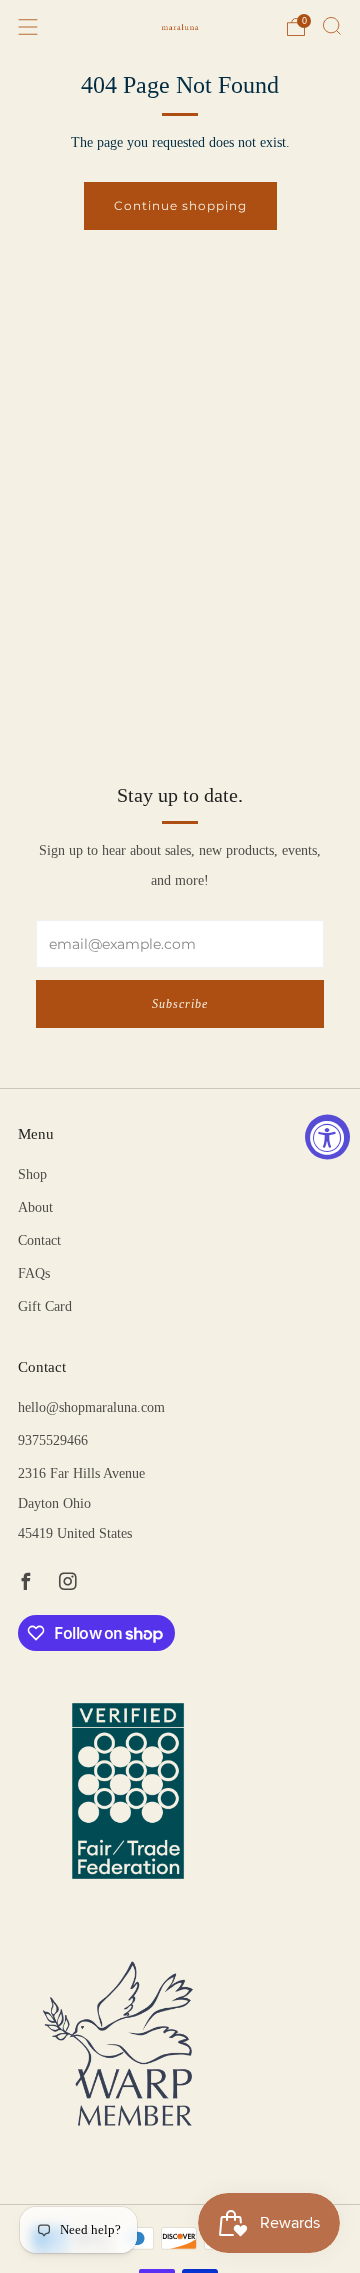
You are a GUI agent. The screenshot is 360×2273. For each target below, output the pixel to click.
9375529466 (53, 1440)
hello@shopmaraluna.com (91, 1407)
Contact (39, 1240)
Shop (32, 1174)
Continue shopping (180, 205)
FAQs (34, 1273)
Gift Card (45, 1306)
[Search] (332, 26)
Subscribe (180, 1004)
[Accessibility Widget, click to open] (327, 1136)
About (35, 1207)
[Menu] (28, 27)
